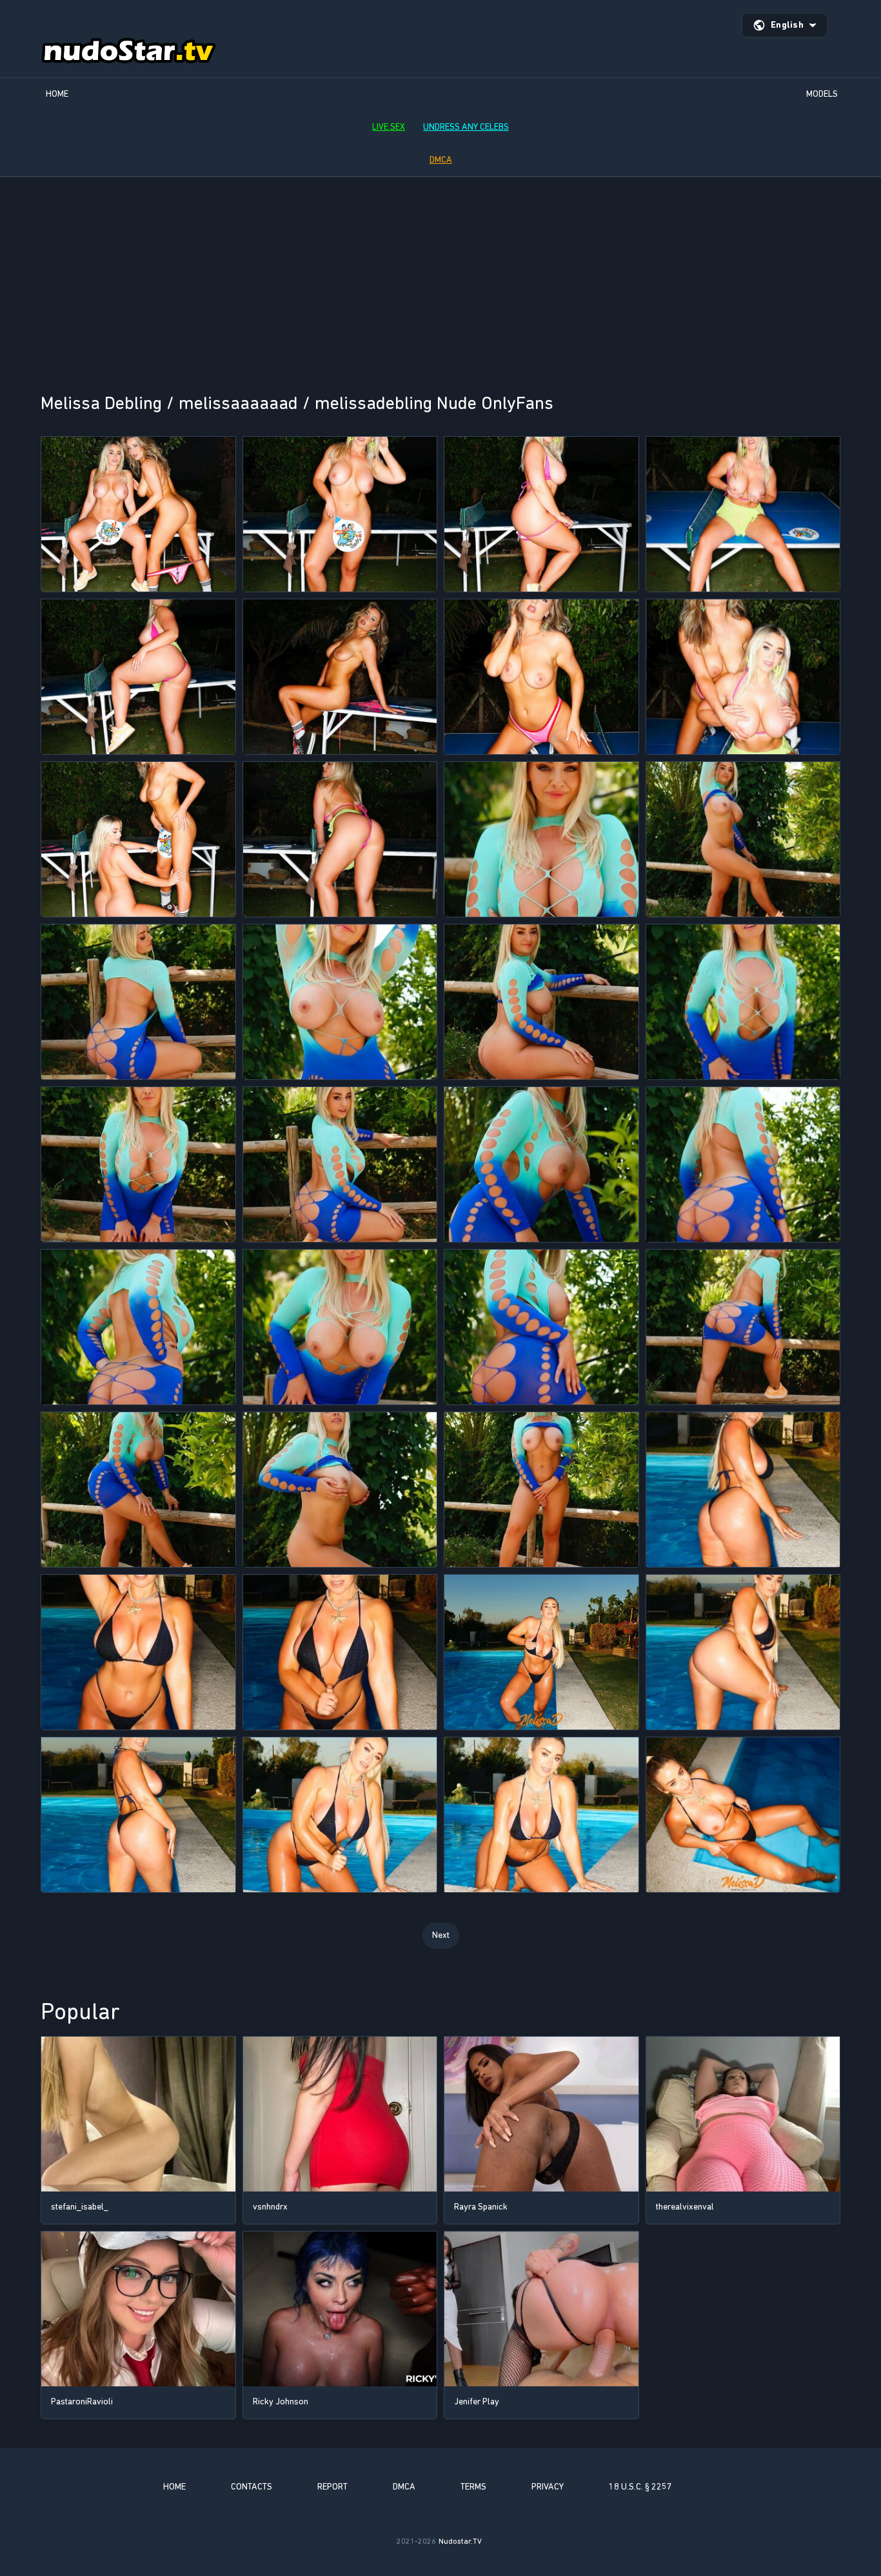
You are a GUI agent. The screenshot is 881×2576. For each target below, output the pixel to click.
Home (57, 94)
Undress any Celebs (466, 127)
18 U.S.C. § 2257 (640, 2487)
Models (822, 94)
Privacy (548, 2487)
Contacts (252, 2487)
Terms (473, 2487)
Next (441, 1935)
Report (332, 2487)
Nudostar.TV (460, 2541)
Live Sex (389, 127)
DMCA (441, 160)
